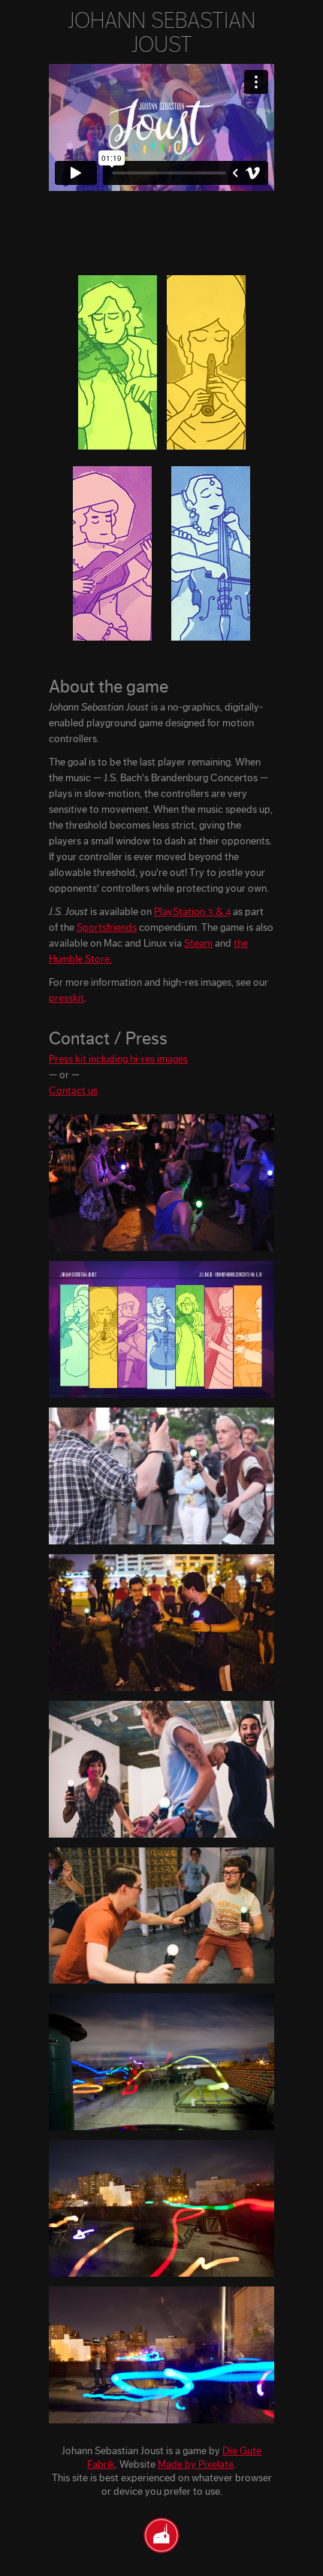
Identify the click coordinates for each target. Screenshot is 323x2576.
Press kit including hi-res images (118, 1059)
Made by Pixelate (196, 2465)
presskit (66, 999)
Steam (198, 944)
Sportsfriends (107, 928)
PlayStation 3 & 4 (192, 912)
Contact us (73, 1091)
